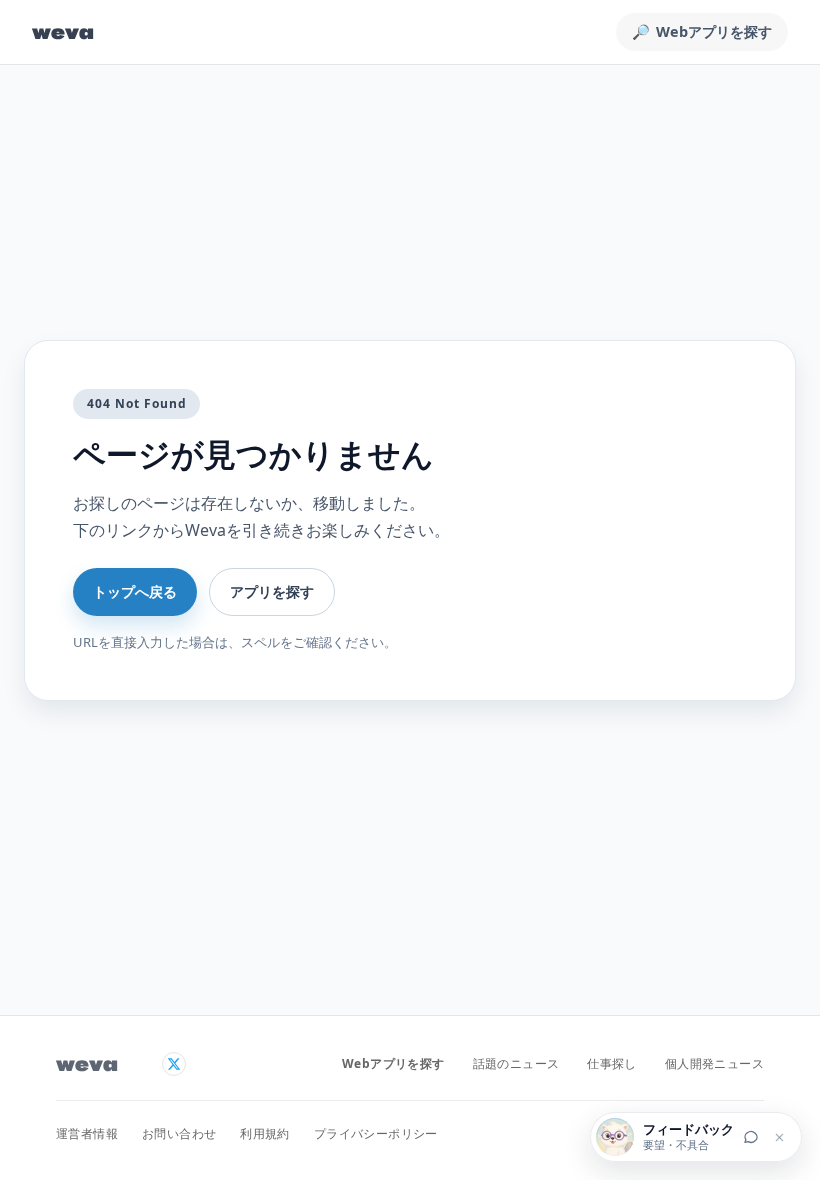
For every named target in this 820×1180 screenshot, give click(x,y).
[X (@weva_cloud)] (174, 1064)
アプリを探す (272, 591)
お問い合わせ (179, 1133)
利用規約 (265, 1133)
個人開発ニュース (714, 1063)
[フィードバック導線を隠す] (779, 1137)
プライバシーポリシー (376, 1133)
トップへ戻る (135, 591)
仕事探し (612, 1063)
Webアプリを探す (393, 1063)
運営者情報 (87, 1133)
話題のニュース (516, 1063)
